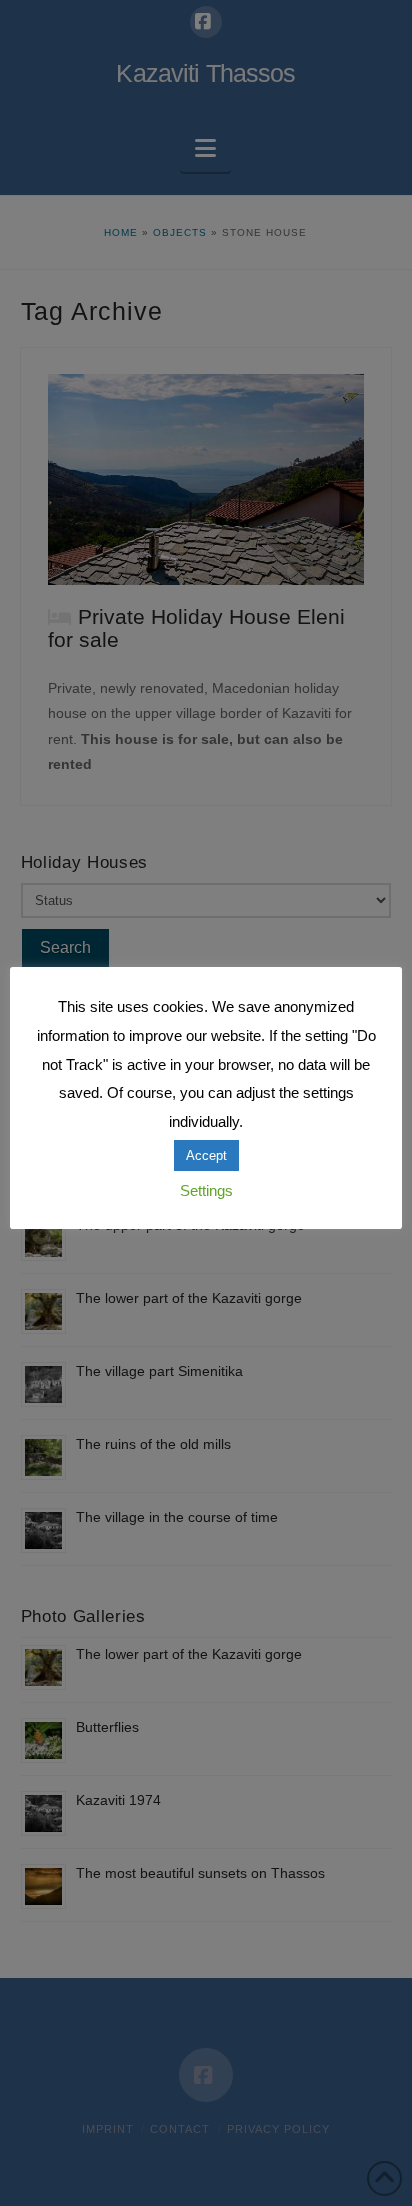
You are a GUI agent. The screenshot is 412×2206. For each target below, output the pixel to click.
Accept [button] (206, 1155)
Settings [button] (206, 1190)
